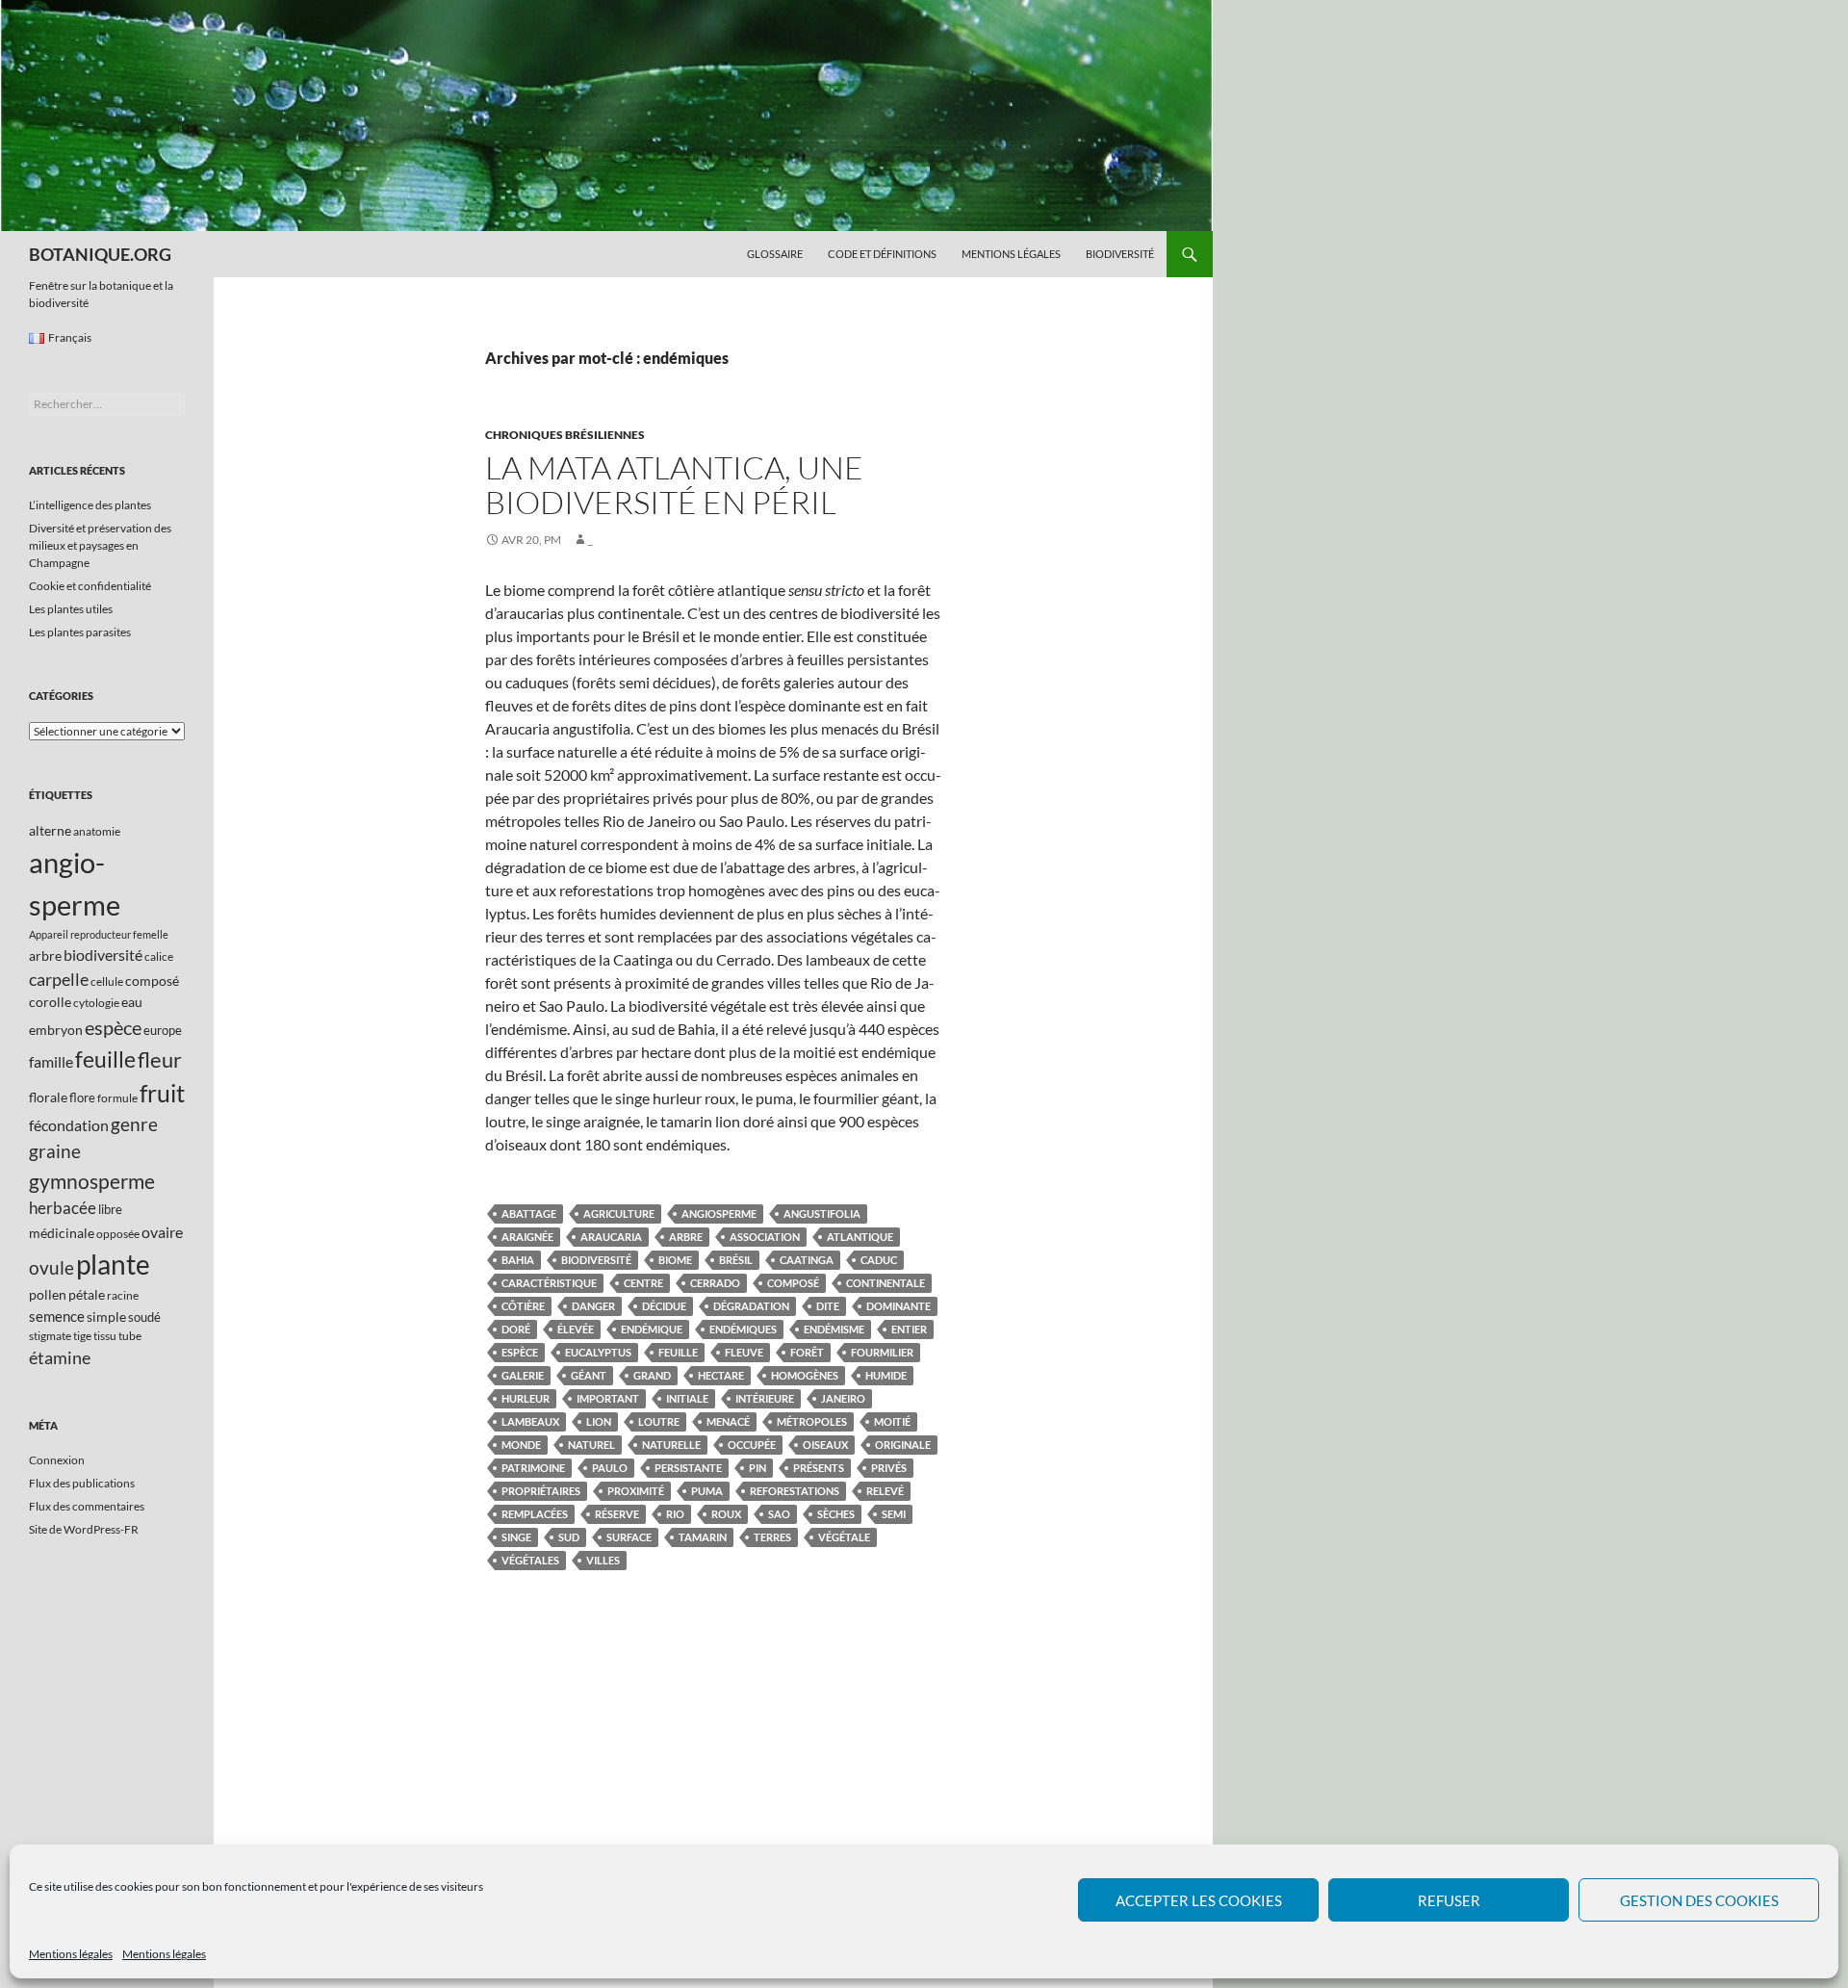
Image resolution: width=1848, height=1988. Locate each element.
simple (106, 1317)
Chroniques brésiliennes (565, 435)
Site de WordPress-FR (84, 1529)
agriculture (619, 1213)
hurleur (526, 1398)
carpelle (59, 979)
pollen (48, 1294)
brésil (736, 1260)
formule (117, 1098)
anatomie (97, 831)
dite (828, 1306)
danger (593, 1306)
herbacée (63, 1208)
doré (516, 1329)
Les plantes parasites (80, 632)
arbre (686, 1237)
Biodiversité (1120, 254)
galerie (523, 1375)
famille (51, 1061)
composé (793, 1283)
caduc (879, 1260)
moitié (892, 1421)
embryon (56, 1030)
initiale (687, 1398)
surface (629, 1537)
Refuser (1449, 1900)
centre (643, 1283)
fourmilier (882, 1352)
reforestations (795, 1491)
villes (603, 1560)
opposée (118, 1234)
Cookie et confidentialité (90, 586)
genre (134, 1124)
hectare (721, 1375)
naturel (591, 1445)
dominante (898, 1306)
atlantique (860, 1237)
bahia (518, 1260)
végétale (844, 1537)
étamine (60, 1357)
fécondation (69, 1125)
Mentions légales (71, 1954)
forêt (807, 1352)
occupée (752, 1445)
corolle (50, 1002)
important (608, 1398)
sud (569, 1537)
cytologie (96, 1003)
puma (707, 1491)
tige (82, 1336)
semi (894, 1514)
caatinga (807, 1260)
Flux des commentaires (87, 1506)
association (765, 1237)
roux (726, 1514)
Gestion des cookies (1699, 1900)
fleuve (744, 1352)
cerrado (715, 1283)
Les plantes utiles (71, 609)
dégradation (751, 1306)
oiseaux (825, 1445)
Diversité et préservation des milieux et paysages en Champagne (100, 545)
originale (903, 1445)
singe (516, 1537)
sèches (836, 1514)
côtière (523, 1306)
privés (889, 1468)
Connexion (57, 1460)
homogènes (805, 1375)
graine (55, 1151)
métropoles (812, 1421)
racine (123, 1295)
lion (599, 1421)
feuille (678, 1352)
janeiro (843, 1398)
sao (779, 1514)
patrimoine (533, 1468)
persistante (688, 1468)
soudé (144, 1317)
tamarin (703, 1537)
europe (163, 1030)
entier (909, 1329)
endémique (652, 1329)
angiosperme (719, 1213)
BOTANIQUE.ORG (100, 254)
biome (675, 1260)
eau (132, 1002)
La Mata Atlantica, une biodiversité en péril (674, 485)
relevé (885, 1491)
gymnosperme (92, 1181)
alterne (50, 830)
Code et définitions (882, 254)
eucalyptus (598, 1352)
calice (159, 956)
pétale (87, 1294)
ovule (51, 1267)
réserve (617, 1514)
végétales (530, 1560)
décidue (664, 1306)
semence (57, 1316)
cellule (107, 981)
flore (82, 1097)
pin (757, 1468)
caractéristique (549, 1283)
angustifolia (822, 1213)
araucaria (611, 1237)
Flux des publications (82, 1483)
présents (819, 1468)
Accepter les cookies (1199, 1900)
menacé (728, 1421)
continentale (885, 1283)
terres (772, 1537)
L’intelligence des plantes (90, 505)
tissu (105, 1336)
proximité (636, 1491)
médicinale (62, 1233)
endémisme (834, 1329)
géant (589, 1375)
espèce (520, 1352)
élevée (576, 1329)
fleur (160, 1059)
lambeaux (530, 1421)
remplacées (535, 1514)
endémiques (743, 1329)
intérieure (765, 1398)
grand (652, 1375)
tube (130, 1336)
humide (886, 1375)
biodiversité (596, 1260)
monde (521, 1445)
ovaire (162, 1232)
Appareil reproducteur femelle (99, 934)
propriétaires (541, 1491)
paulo (610, 1468)
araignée (527, 1237)
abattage (529, 1213)
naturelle (671, 1445)
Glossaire (775, 254)
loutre (659, 1421)
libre (110, 1209)
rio (675, 1514)
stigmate (50, 1336)
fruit (162, 1093)
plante (113, 1265)
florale (48, 1097)
